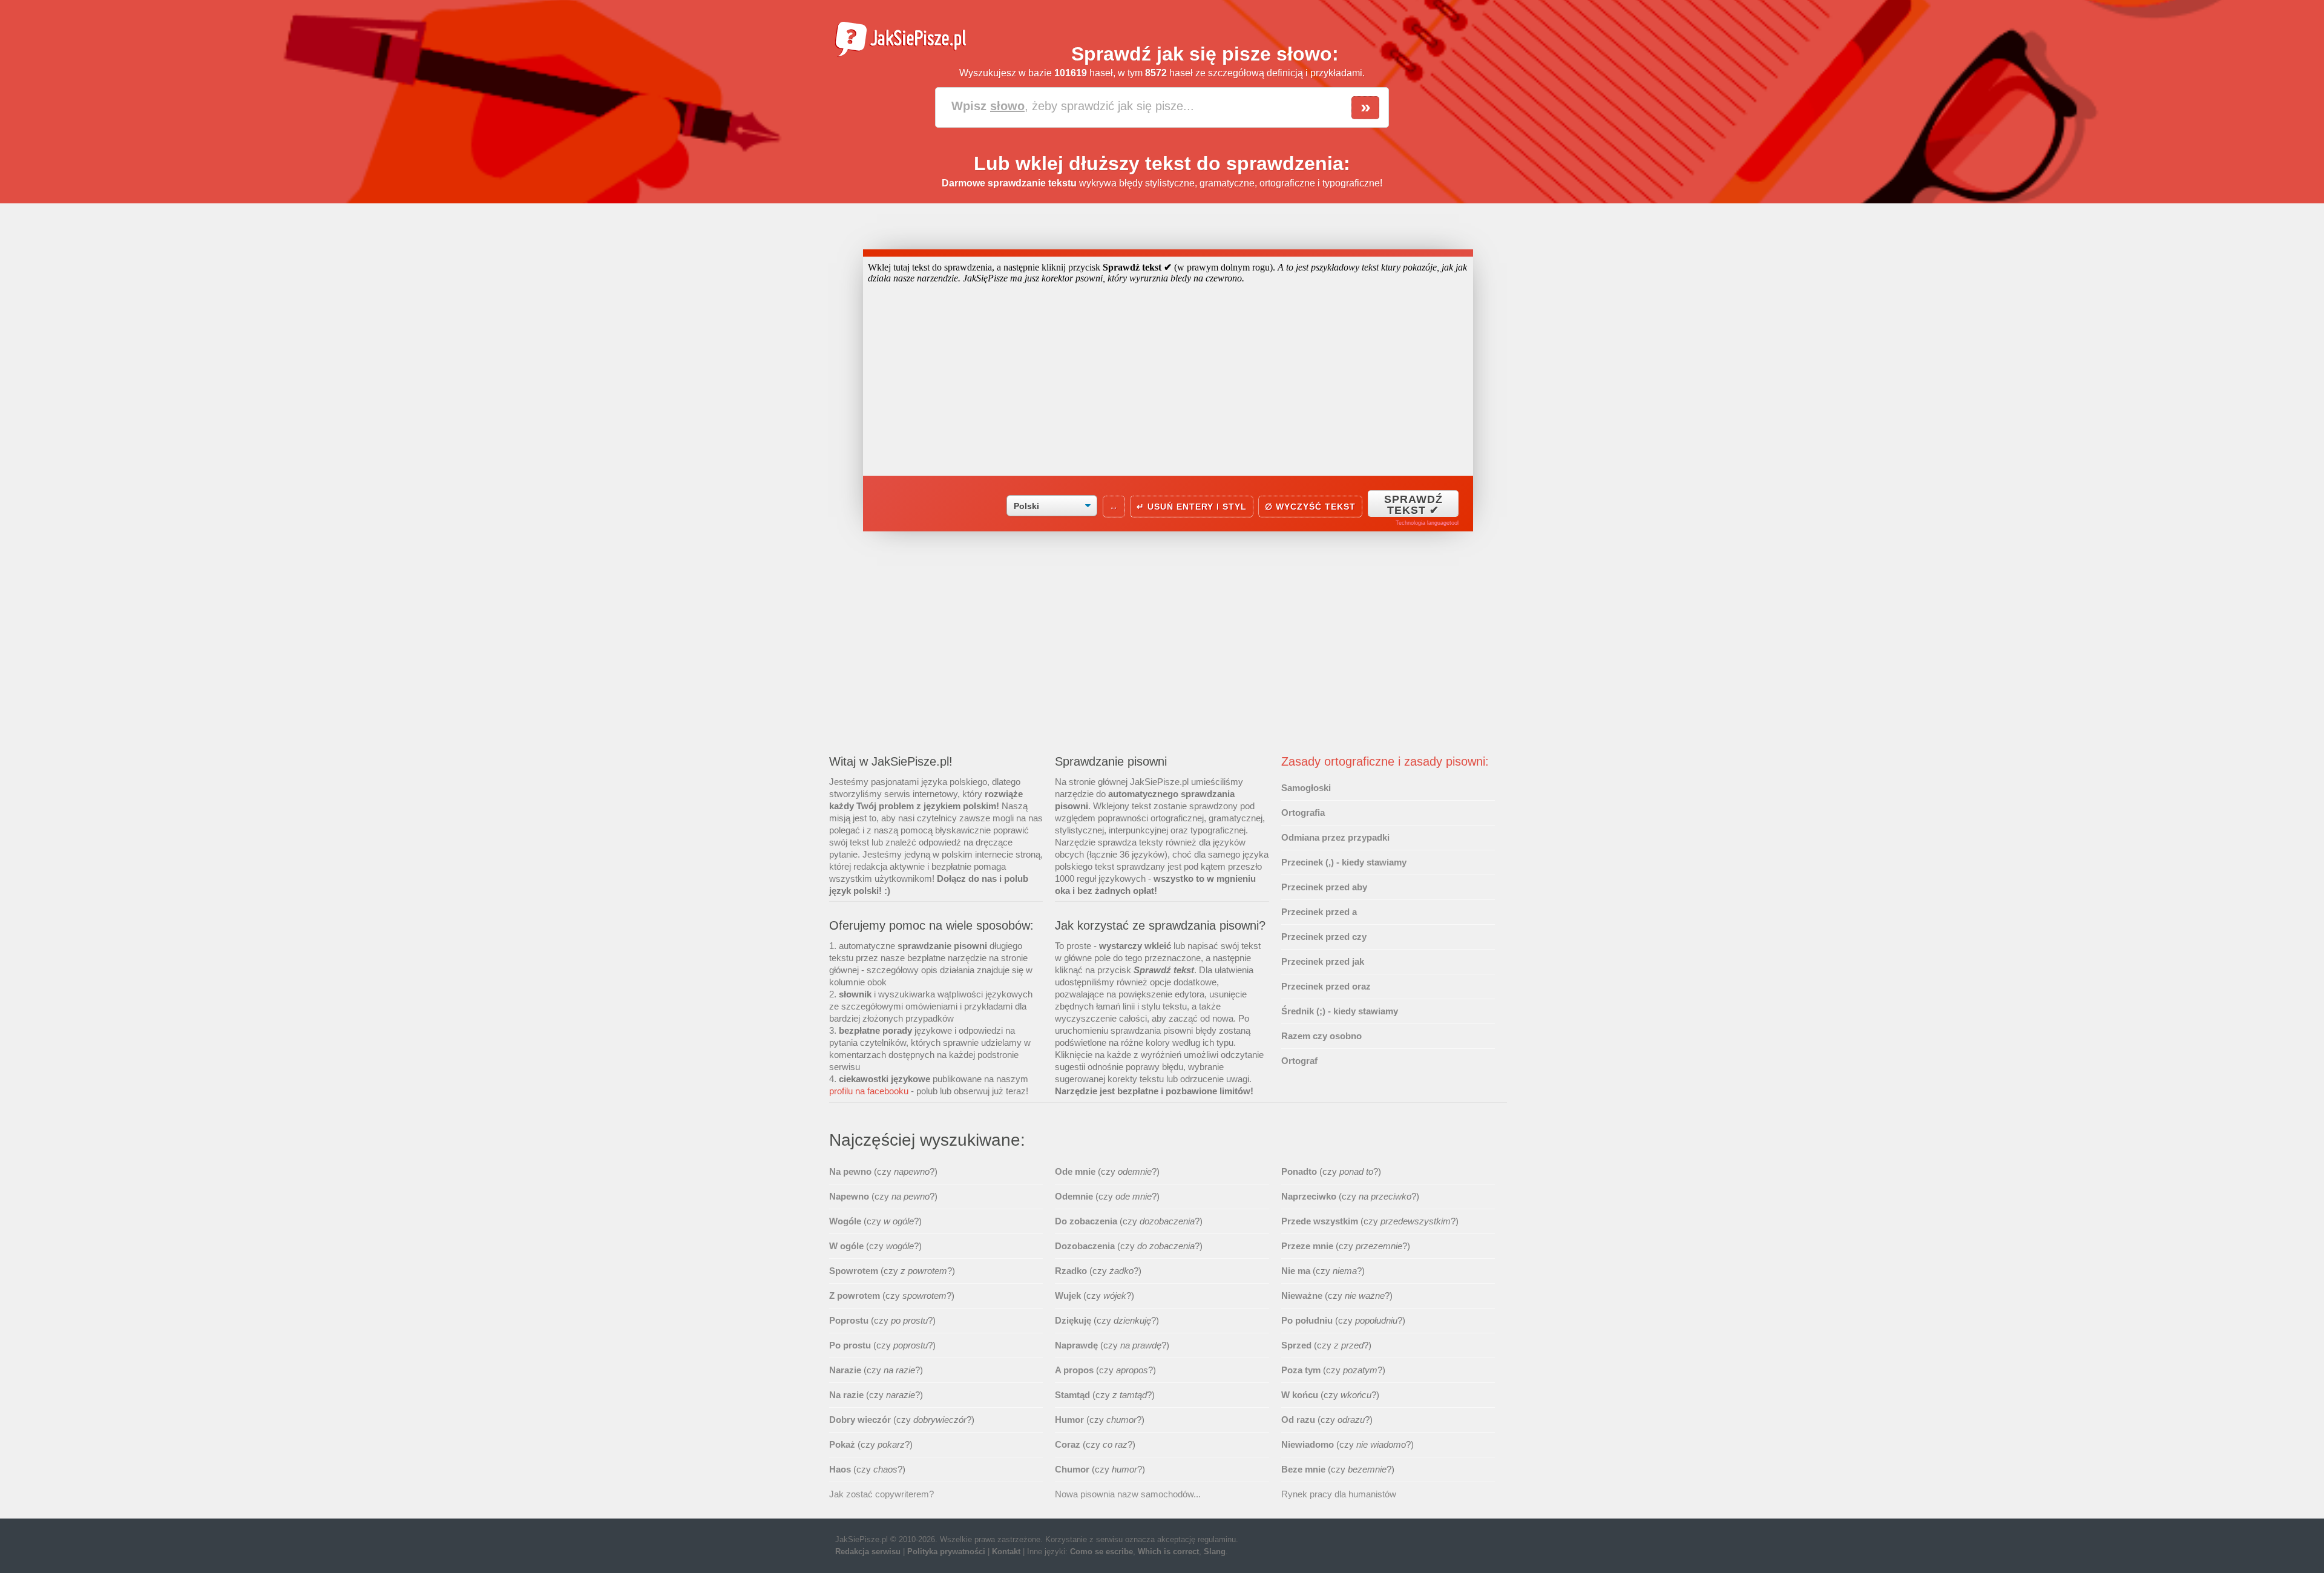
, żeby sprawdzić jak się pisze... (1073, 106)
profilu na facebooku (869, 1091)
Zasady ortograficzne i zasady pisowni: (1385, 761)
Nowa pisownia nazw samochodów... (1128, 1494)
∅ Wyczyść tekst (1310, 507)
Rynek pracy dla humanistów (1339, 1494)
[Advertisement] (1168, 650)
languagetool (1443, 523)
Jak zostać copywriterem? (881, 1494)
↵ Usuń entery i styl (1192, 507)
